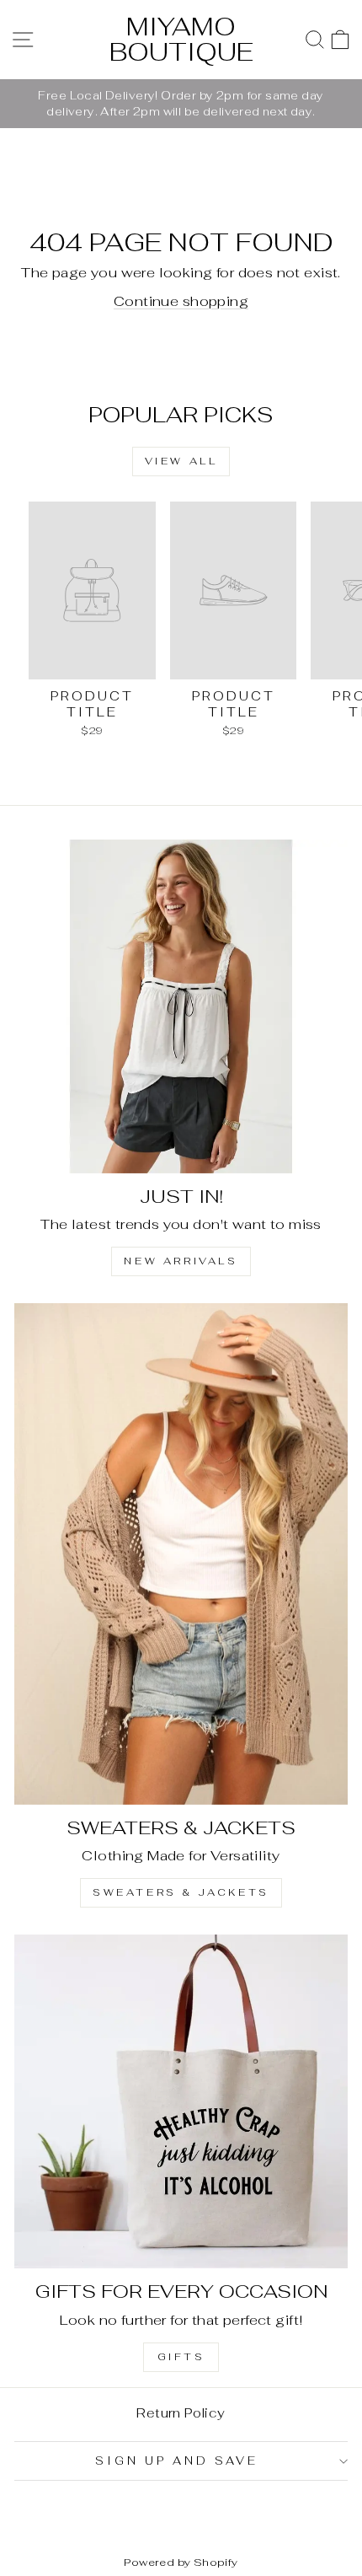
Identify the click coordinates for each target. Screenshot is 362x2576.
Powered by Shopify (181, 2562)
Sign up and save (177, 2461)
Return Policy (181, 2413)
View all (181, 461)
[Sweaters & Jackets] (181, 1554)
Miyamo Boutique (181, 39)
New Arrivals (181, 1261)
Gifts (181, 2357)
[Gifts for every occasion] (181, 2101)
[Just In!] (181, 1006)
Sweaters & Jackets (181, 1892)
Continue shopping (181, 301)
